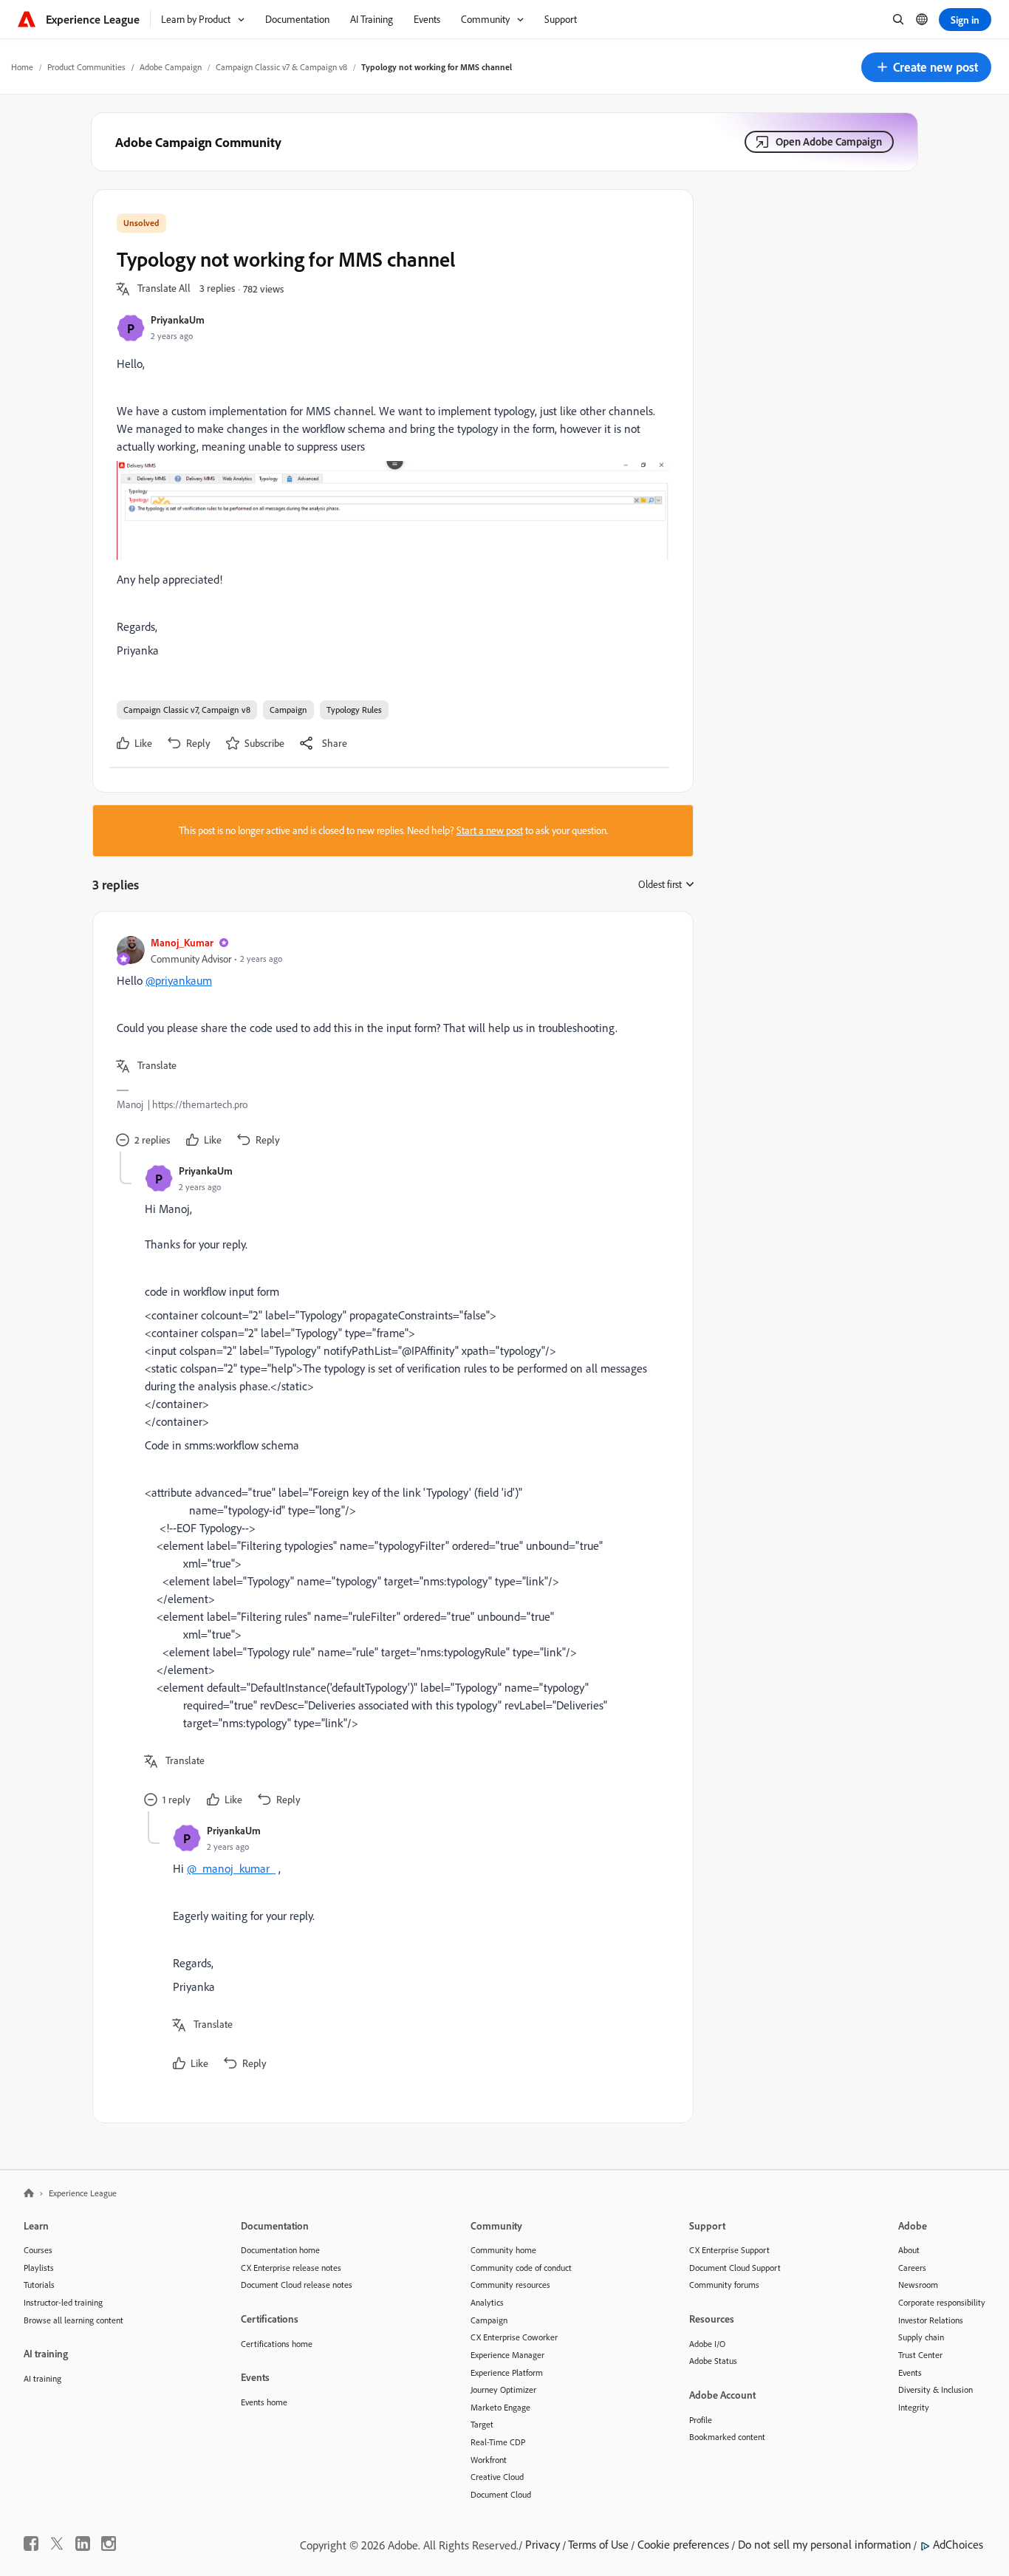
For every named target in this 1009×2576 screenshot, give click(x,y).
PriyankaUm (178, 320)
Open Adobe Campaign (829, 141)
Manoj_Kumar (182, 942)
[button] (926, 67)
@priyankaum (179, 980)
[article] (389, 1043)
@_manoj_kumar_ (231, 1868)
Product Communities (86, 67)
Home (22, 67)
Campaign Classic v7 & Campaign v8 (281, 67)
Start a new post (490, 830)
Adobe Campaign (171, 67)
